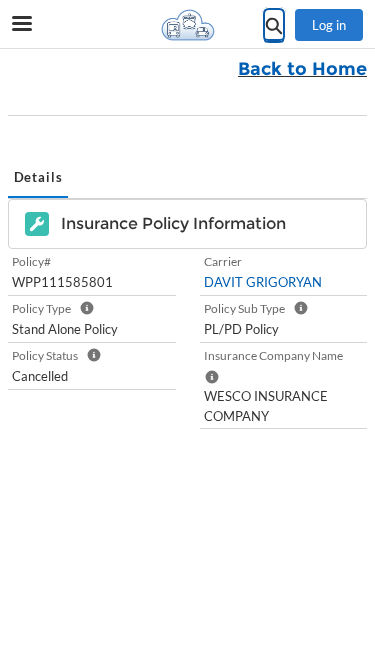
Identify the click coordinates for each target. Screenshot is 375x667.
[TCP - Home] (188, 25)
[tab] (38, 179)
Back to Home (302, 69)
